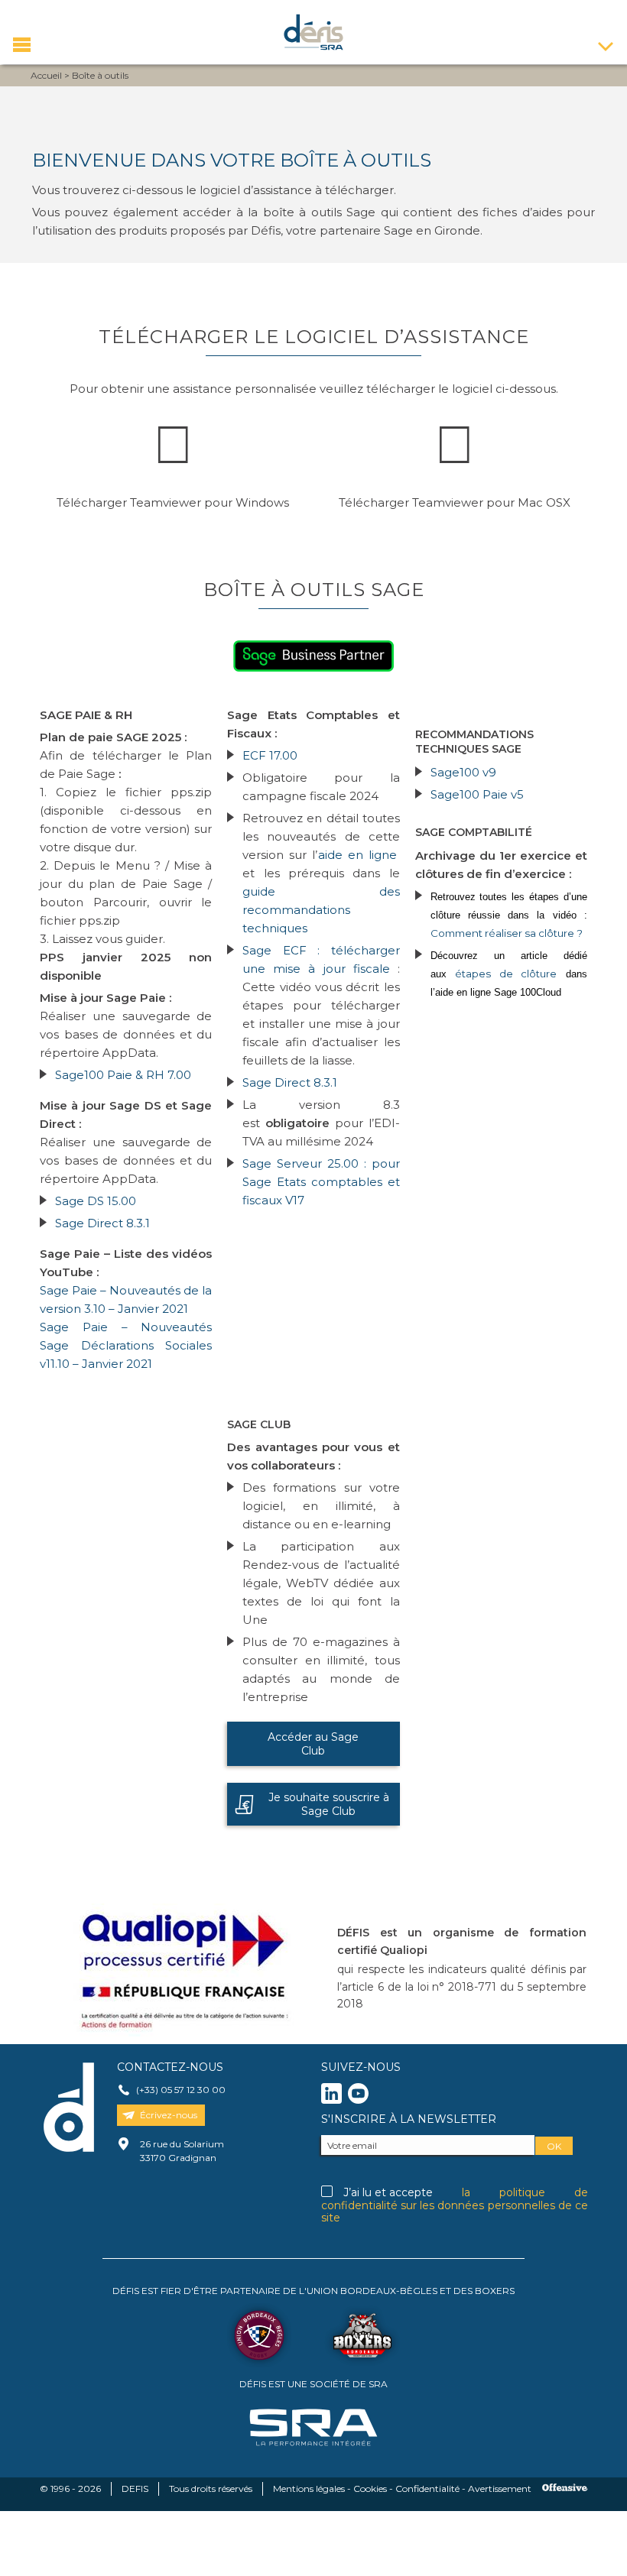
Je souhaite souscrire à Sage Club (329, 1804)
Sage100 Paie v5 (477, 794)
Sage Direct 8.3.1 (102, 1223)
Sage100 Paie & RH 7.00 (123, 1075)
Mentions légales (309, 2489)
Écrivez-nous (169, 2115)
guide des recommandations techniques (321, 910)
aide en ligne (359, 855)
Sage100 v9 (463, 772)
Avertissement (500, 2489)
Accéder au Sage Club (313, 1744)
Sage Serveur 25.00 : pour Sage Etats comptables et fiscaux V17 (321, 1182)
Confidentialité (427, 2489)
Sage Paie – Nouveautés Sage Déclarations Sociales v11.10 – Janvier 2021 (126, 1345)
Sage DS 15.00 (96, 1201)
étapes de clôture (506, 974)
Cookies (370, 2489)
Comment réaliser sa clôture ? (507, 933)
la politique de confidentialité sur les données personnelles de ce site (455, 2205)
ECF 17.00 (270, 755)
